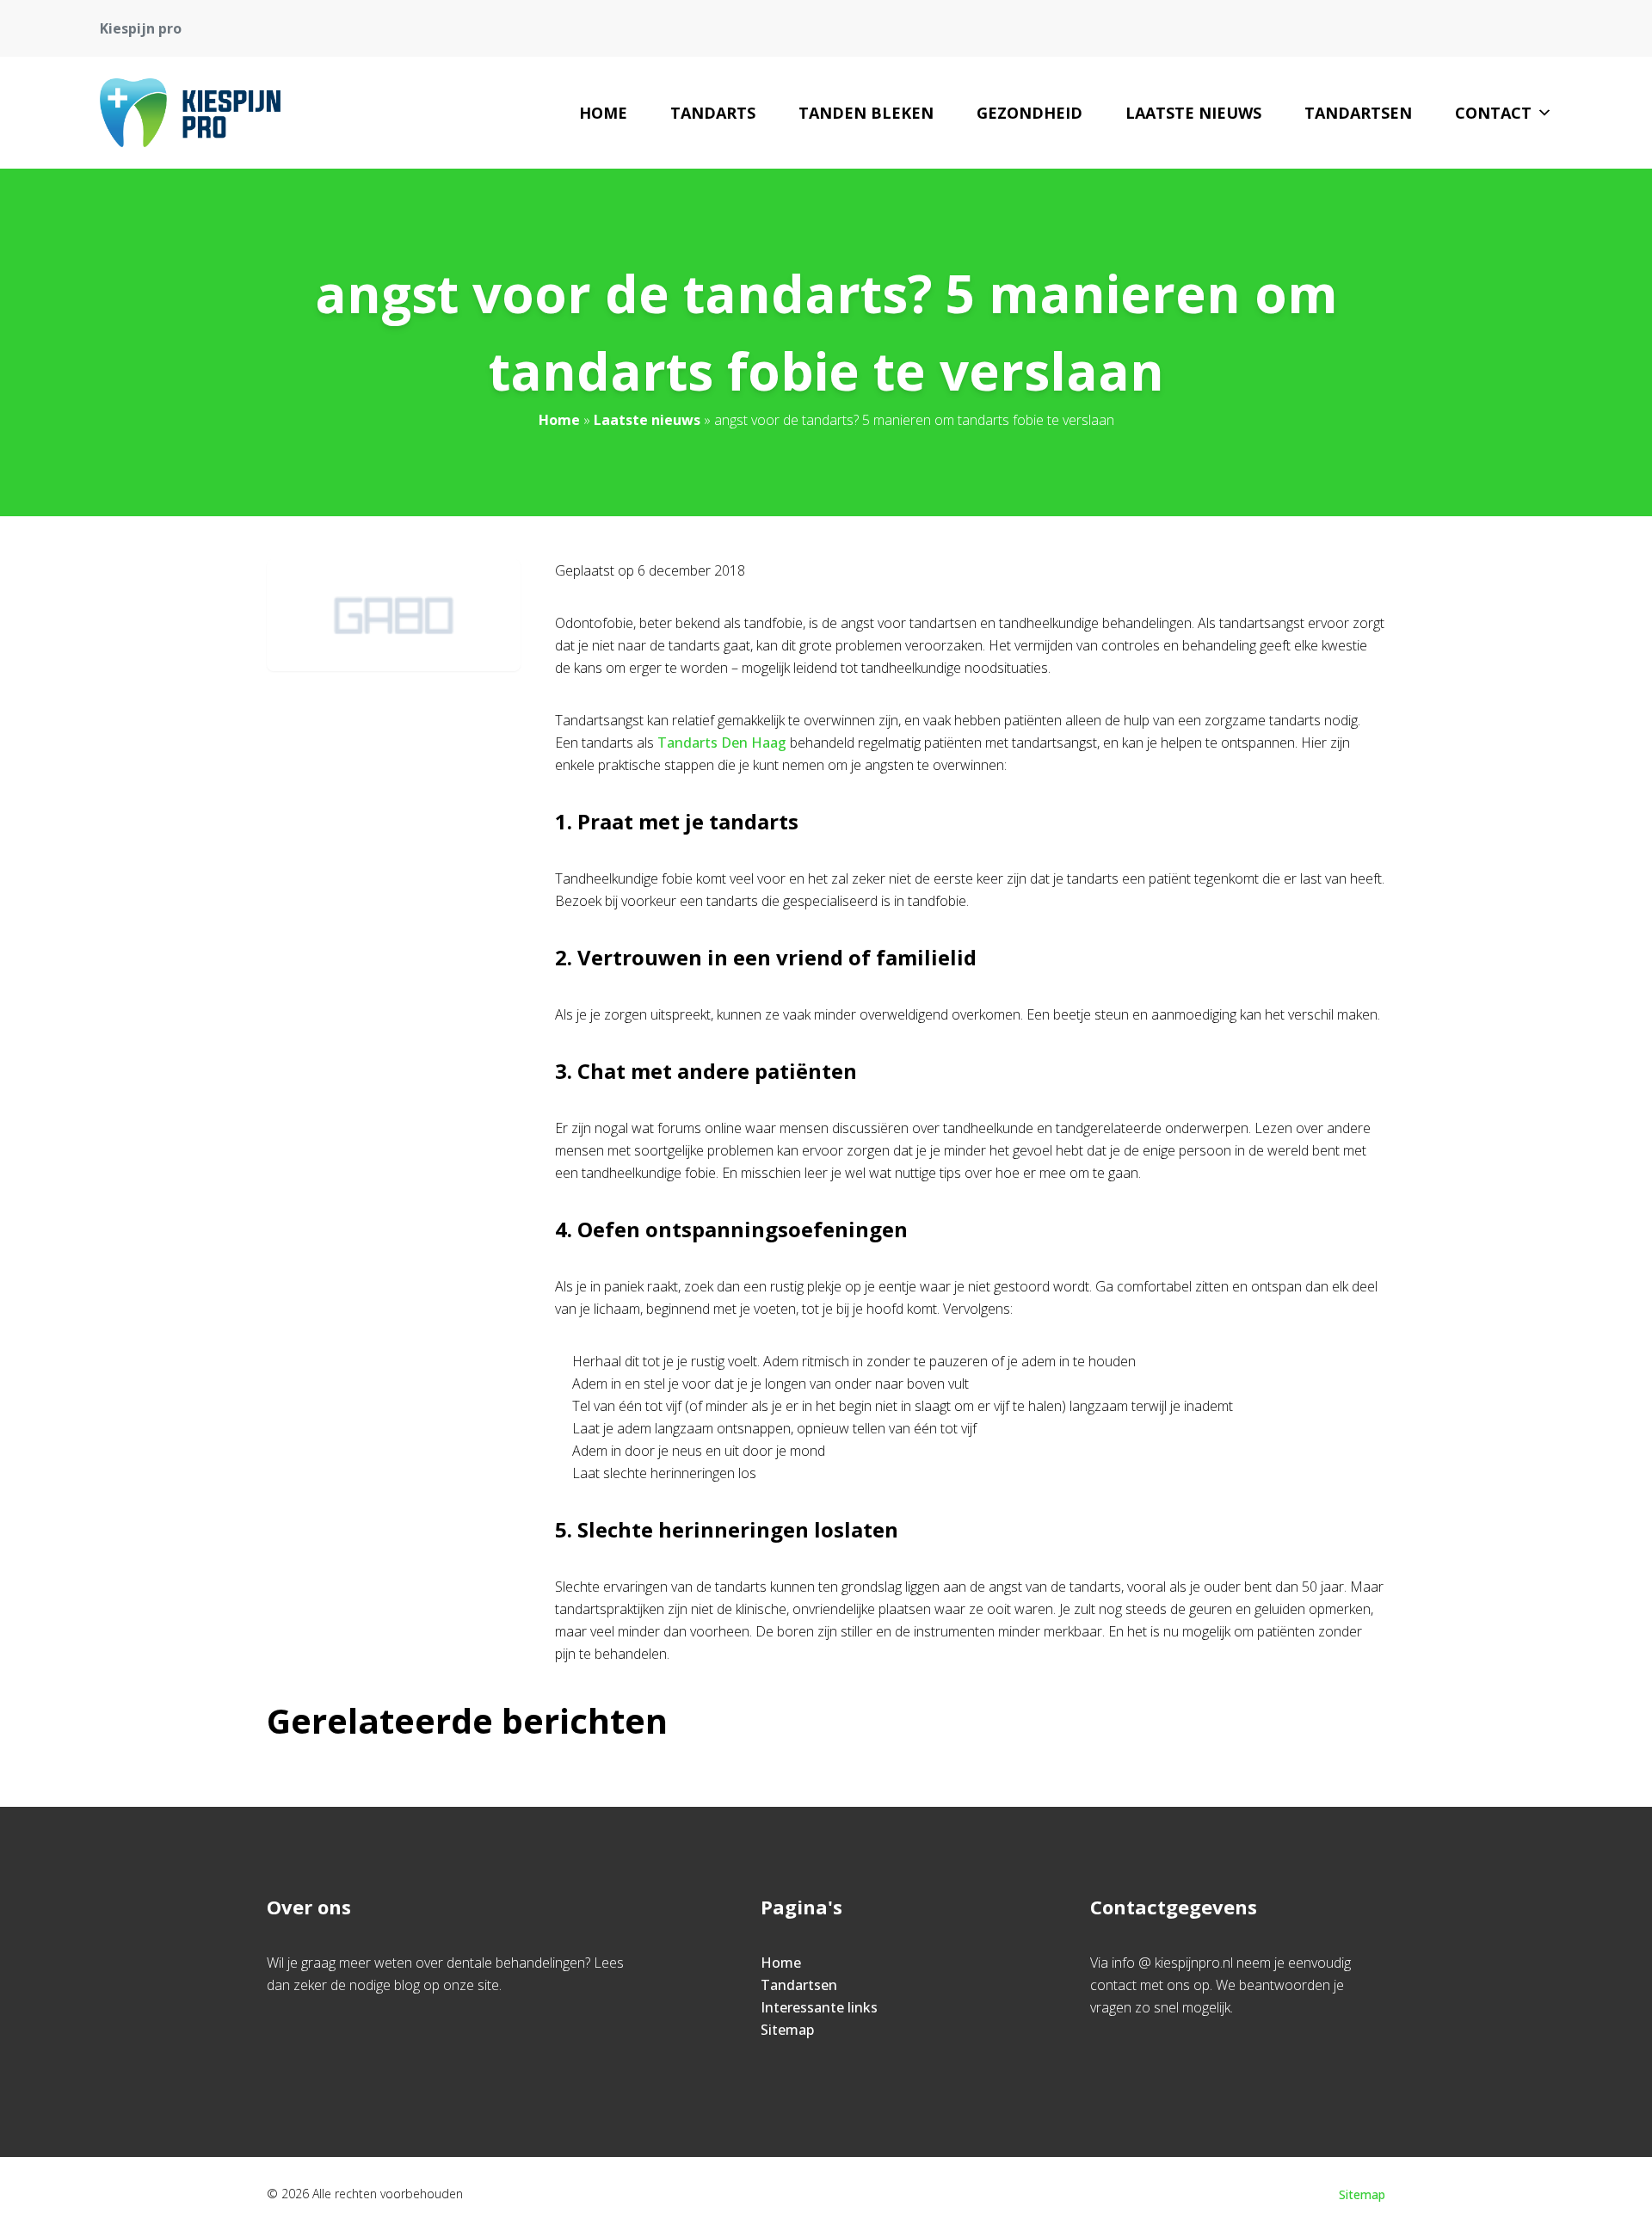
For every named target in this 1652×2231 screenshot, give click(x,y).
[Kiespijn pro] (190, 113)
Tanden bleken (866, 113)
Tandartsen (1358, 113)
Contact (1493, 113)
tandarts (713, 113)
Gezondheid (1029, 113)
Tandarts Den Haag (722, 743)
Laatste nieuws (1193, 113)
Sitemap (787, 2030)
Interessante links (819, 2007)
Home (603, 113)
